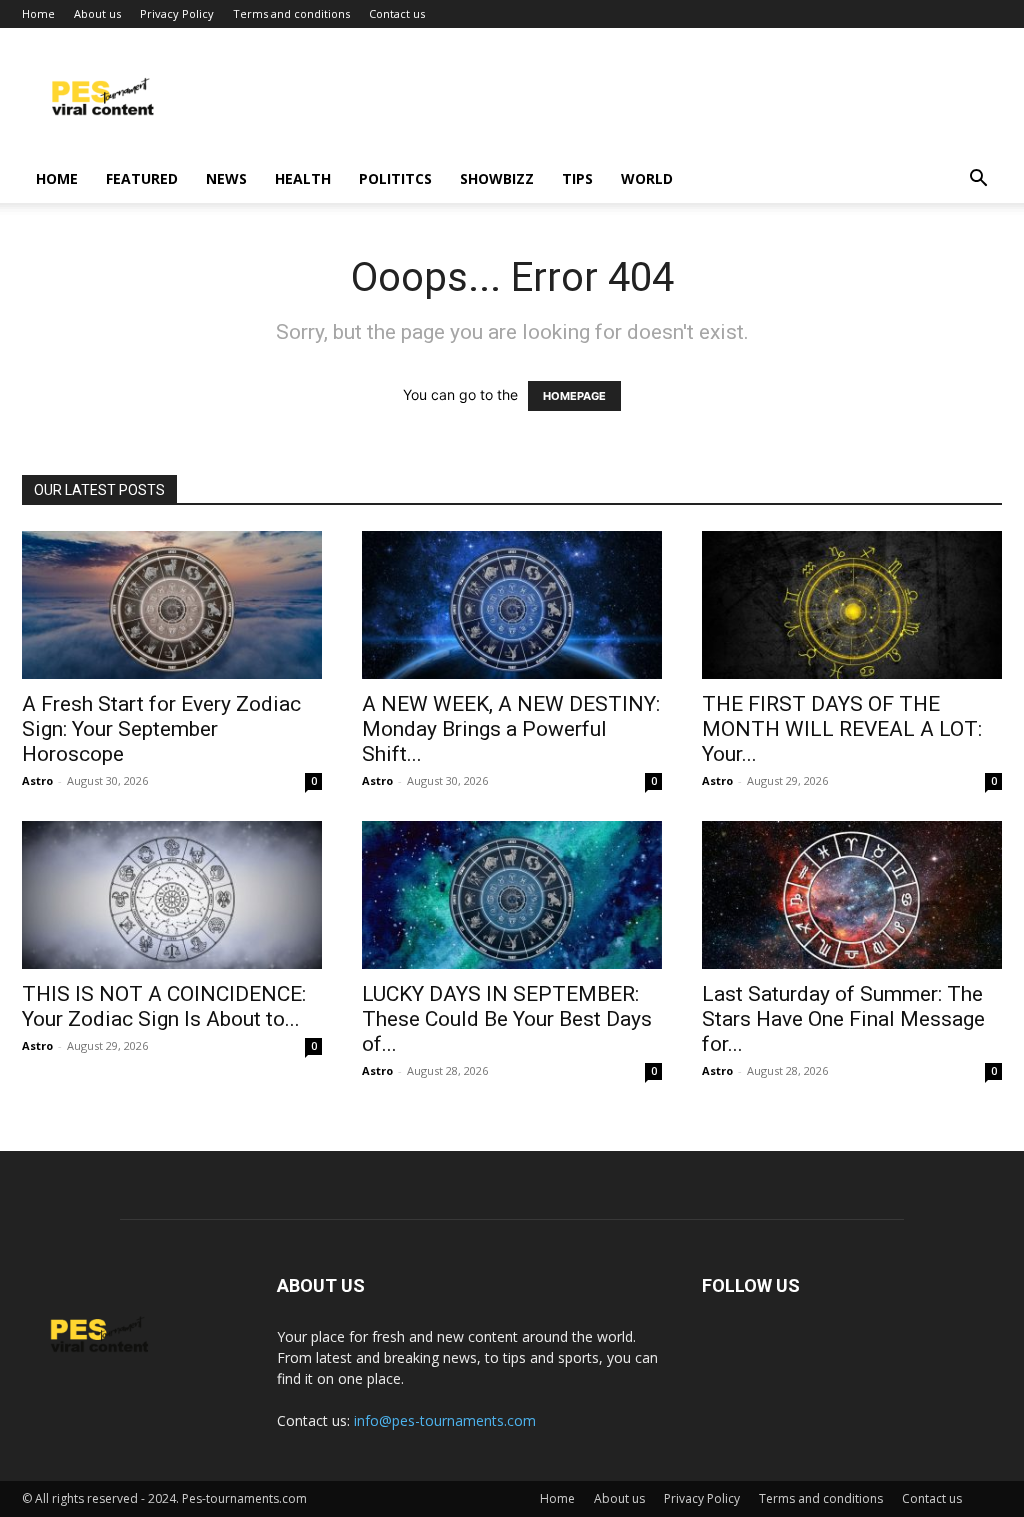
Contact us (397, 13)
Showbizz (497, 178)
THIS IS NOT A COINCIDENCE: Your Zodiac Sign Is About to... (164, 1006)
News (226, 178)
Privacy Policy (177, 13)
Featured (142, 178)
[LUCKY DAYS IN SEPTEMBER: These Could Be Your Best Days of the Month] (512, 895)
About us (97, 13)
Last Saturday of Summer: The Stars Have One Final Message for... (843, 1019)
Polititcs (395, 178)
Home (38, 13)
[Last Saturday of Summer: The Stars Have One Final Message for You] (852, 895)
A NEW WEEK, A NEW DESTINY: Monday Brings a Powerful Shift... (511, 729)
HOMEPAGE (574, 396)
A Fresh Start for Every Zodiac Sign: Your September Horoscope (161, 729)
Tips (577, 178)
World (647, 178)
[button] (978, 180)
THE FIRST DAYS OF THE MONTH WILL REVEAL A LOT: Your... (842, 729)
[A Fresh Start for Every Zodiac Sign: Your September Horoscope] (172, 605)
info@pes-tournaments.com (445, 1420)
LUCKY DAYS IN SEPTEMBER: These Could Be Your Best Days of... (507, 1019)
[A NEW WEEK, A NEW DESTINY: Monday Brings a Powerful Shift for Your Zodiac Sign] (512, 605)
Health (303, 178)
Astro (37, 780)
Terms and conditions (291, 13)
